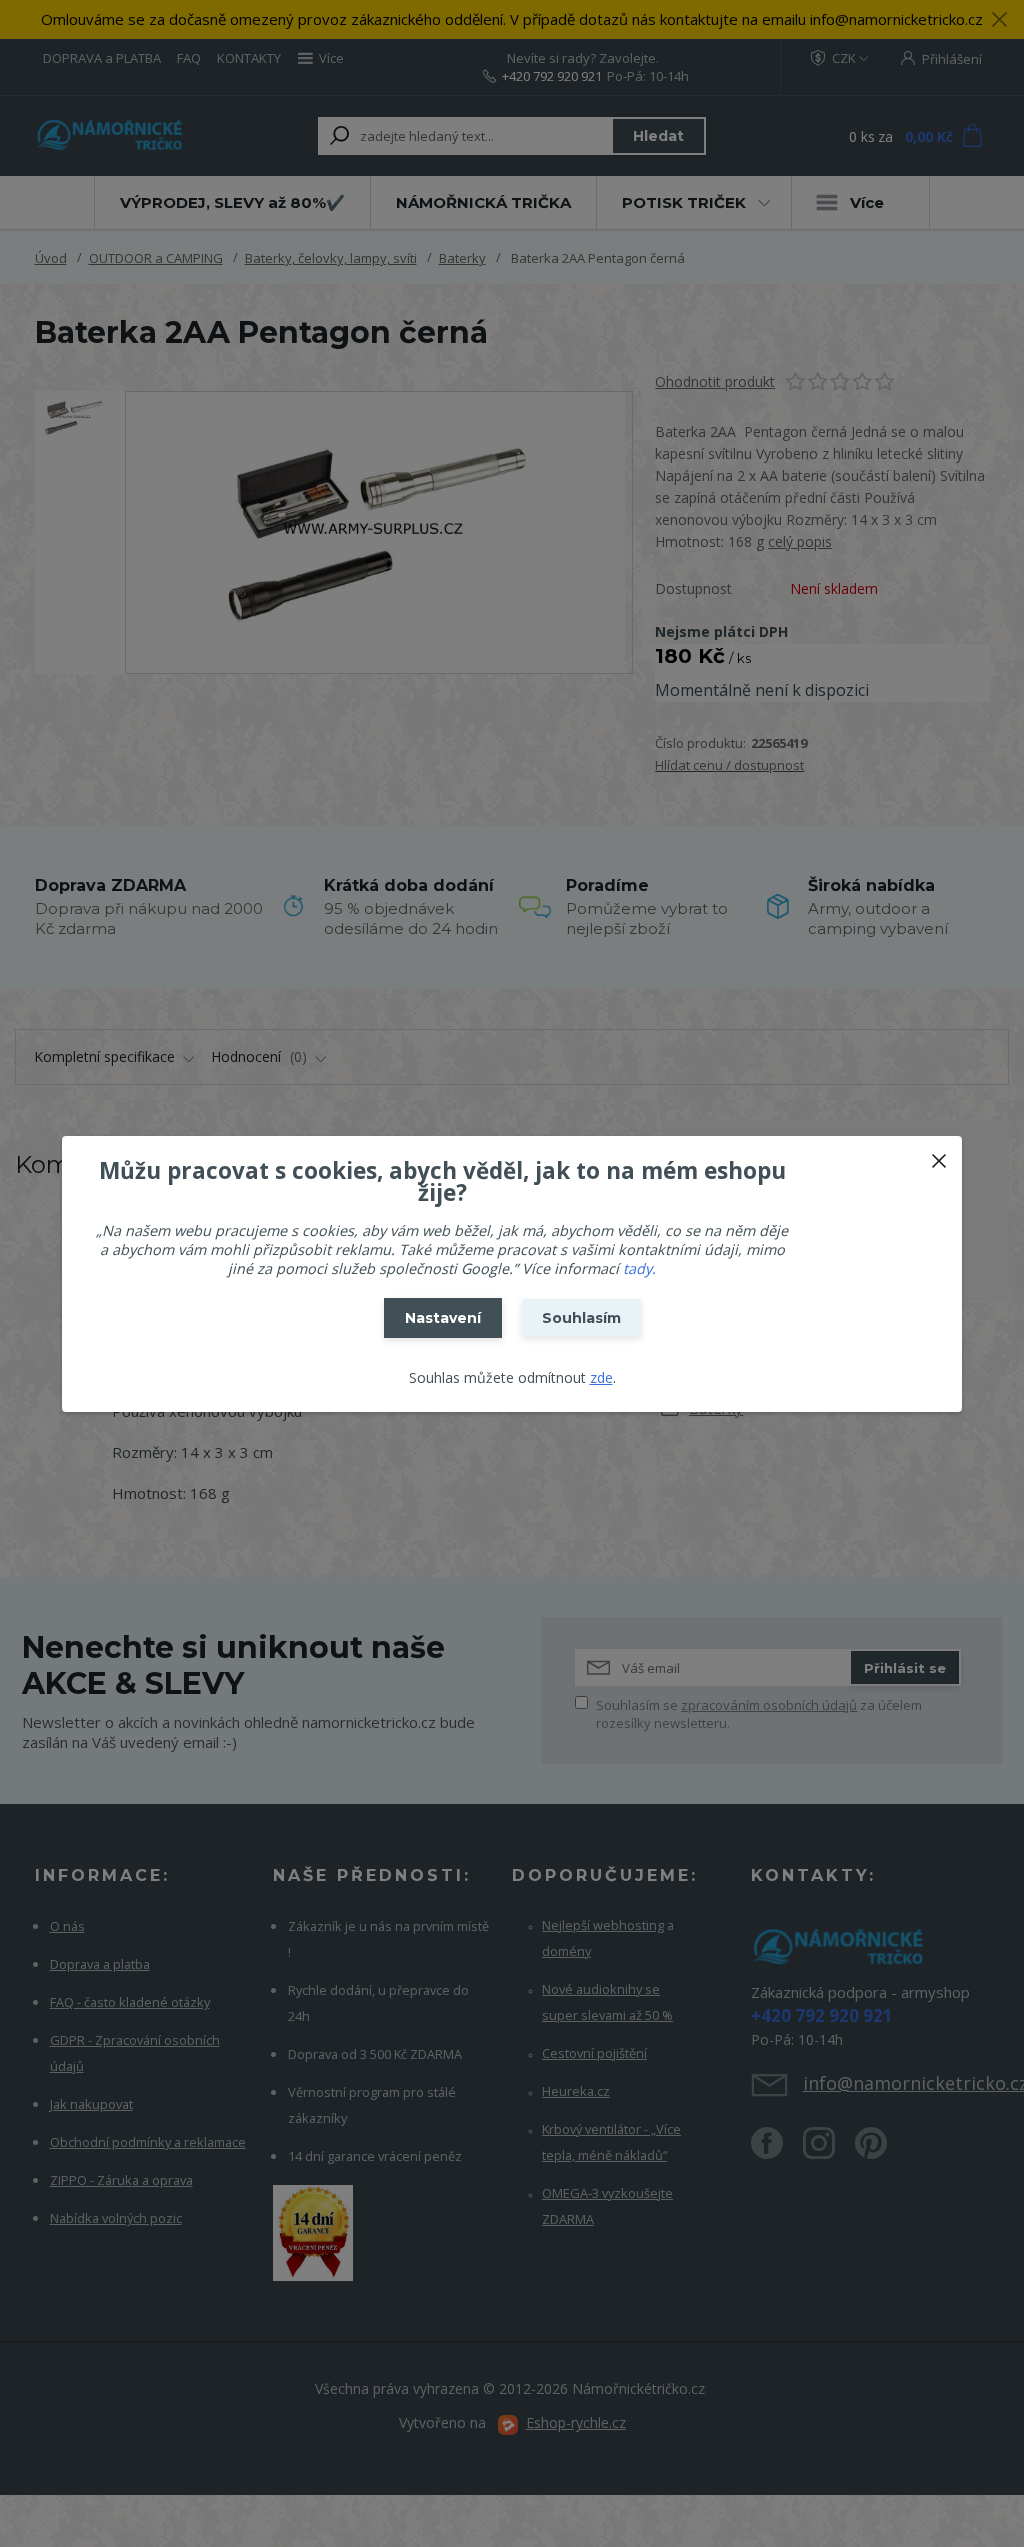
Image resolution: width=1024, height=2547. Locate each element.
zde (601, 1377)
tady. (639, 1268)
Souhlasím (581, 1318)
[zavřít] (939, 1156)
